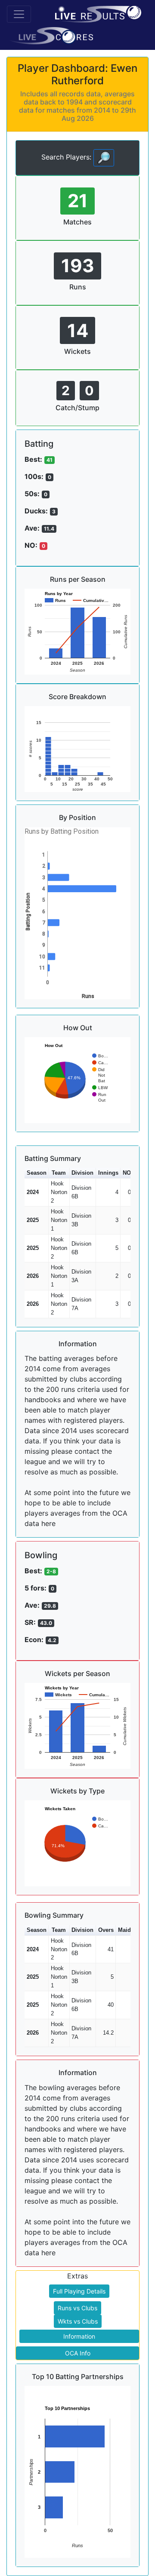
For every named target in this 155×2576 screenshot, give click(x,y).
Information (79, 2336)
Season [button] (37, 1173)
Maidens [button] (129, 1930)
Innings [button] (108, 1173)
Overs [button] (106, 1930)
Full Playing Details (79, 2291)
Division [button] (82, 1173)
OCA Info (78, 2353)
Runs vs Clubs (77, 2308)
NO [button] (127, 1173)
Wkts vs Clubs (78, 2321)
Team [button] (59, 1173)
